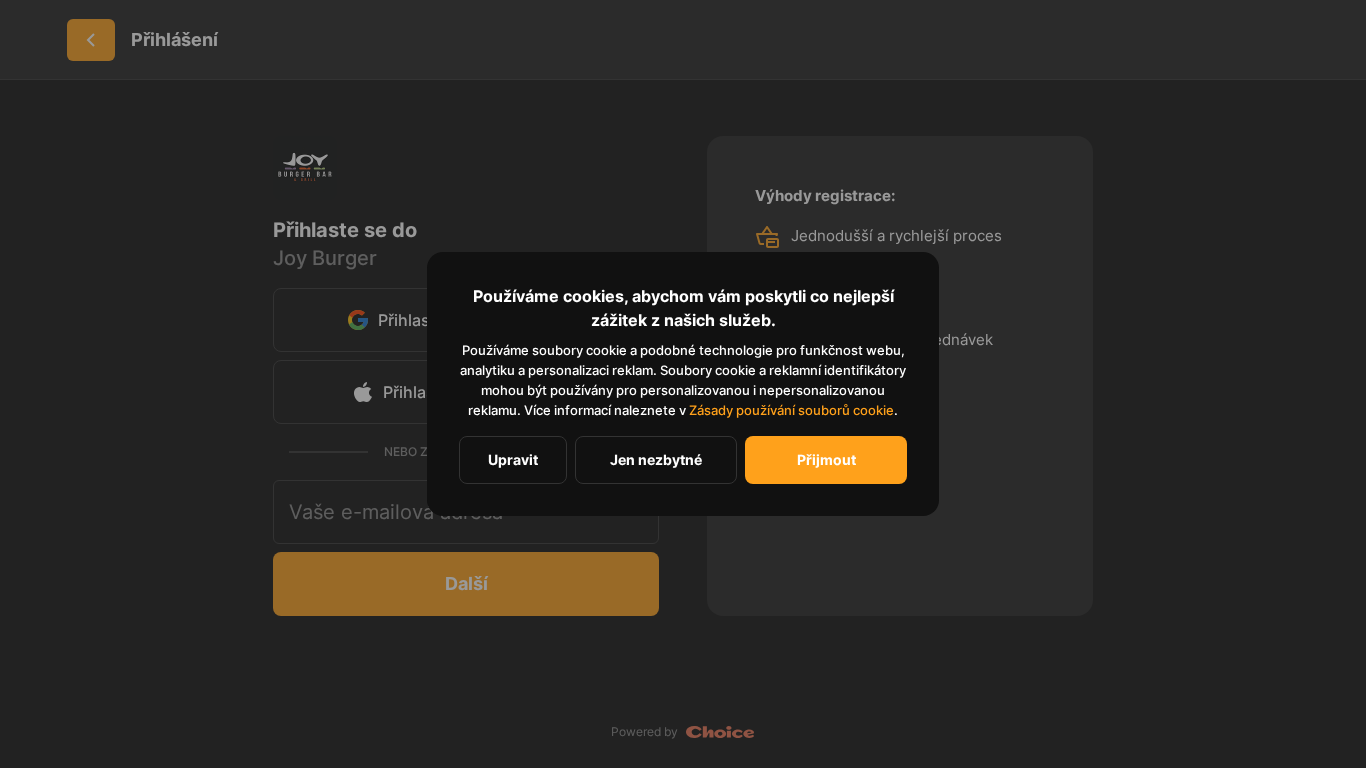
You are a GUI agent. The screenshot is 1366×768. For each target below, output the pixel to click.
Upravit (513, 459)
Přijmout (826, 459)
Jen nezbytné (656, 459)
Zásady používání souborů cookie (791, 410)
